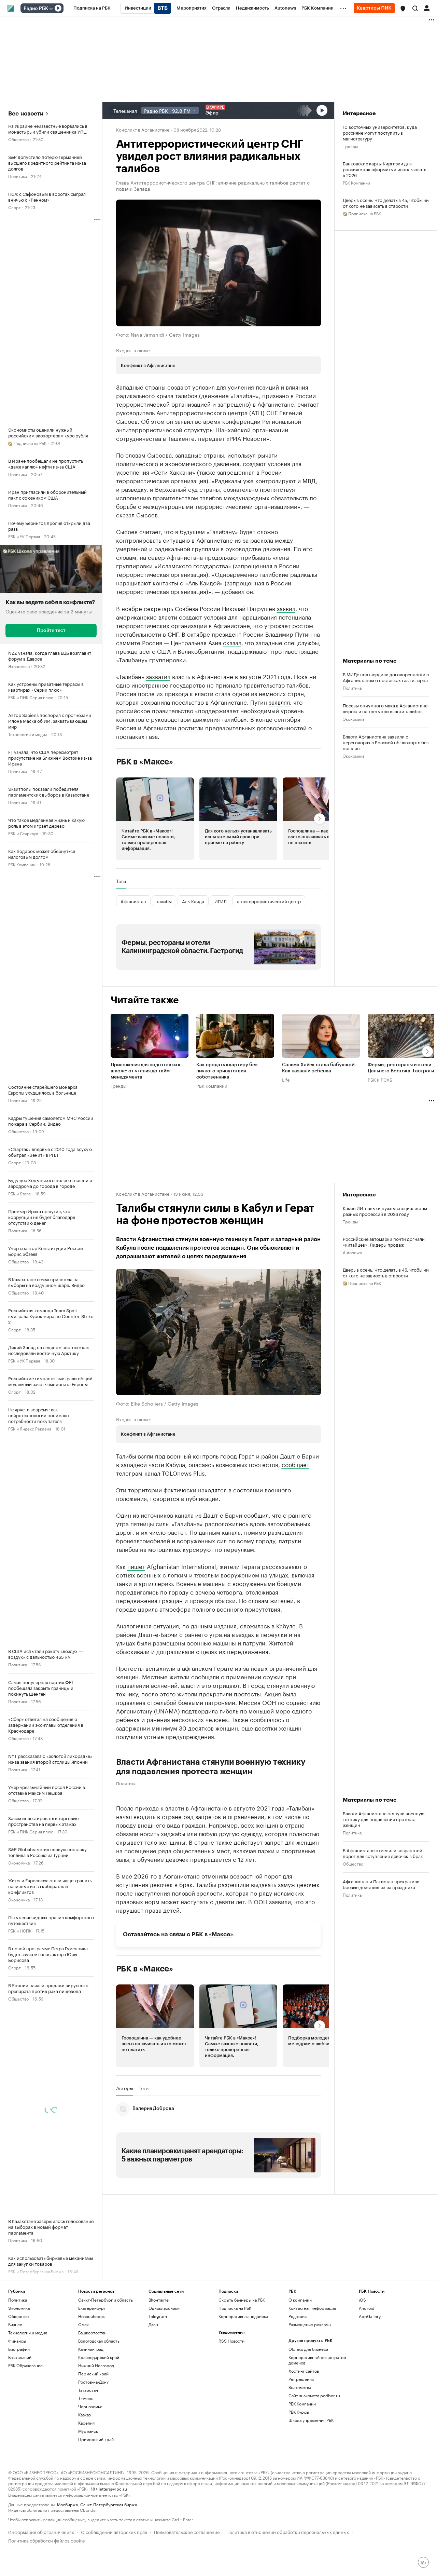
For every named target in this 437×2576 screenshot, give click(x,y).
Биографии (19, 2349)
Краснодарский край (99, 2357)
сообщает (295, 1464)
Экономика (19, 666)
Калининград (91, 2349)
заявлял (279, 702)
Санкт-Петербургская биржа (109, 2504)
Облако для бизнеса (308, 2349)
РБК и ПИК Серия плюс (31, 697)
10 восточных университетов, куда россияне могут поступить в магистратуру (380, 132)
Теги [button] (121, 881)
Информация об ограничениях (41, 2531)
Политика (18, 176)
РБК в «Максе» (145, 762)
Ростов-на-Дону (93, 2382)
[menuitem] (92, 8)
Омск (83, 2324)
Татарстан (88, 2390)
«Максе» (221, 1934)
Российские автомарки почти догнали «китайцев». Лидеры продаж (384, 1242)
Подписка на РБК (235, 2308)
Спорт (15, 207)
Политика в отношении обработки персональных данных (288, 2531)
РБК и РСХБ (380, 1079)
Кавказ (84, 2415)
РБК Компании (22, 864)
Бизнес (15, 2324)
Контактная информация (312, 2308)
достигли (191, 727)
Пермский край (93, 2374)
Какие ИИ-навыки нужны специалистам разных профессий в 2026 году (385, 1211)
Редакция (298, 2316)
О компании (300, 2300)
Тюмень (86, 2398)
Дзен (153, 2324)
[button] (403, 9)
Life (286, 1079)
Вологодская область (99, 2341)
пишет (136, 1566)
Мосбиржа (67, 2504)
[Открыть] (51, 9)
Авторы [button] (125, 2088)
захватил (158, 676)
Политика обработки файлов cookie (47, 2540)
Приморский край (96, 2439)
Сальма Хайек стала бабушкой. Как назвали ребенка (319, 1068)
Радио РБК (36, 9)
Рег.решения (301, 2379)
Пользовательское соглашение (187, 2531)
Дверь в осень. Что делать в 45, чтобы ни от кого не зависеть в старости (386, 203)
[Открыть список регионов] (403, 9)
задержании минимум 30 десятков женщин (177, 1727)
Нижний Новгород (96, 2365)
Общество (18, 139)
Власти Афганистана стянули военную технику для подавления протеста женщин (211, 1767)
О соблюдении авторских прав (114, 2531)
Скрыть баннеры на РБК (242, 2300)
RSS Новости (231, 2341)
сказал (232, 642)
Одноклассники (164, 2308)
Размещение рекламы (310, 2324)
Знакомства (300, 2387)
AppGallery (370, 2316)
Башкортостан (92, 2333)
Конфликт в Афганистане (143, 129)
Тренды (350, 146)
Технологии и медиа (28, 734)
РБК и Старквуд (23, 833)
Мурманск (88, 2431)
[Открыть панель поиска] (415, 8)
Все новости (26, 114)
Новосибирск (91, 2316)
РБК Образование (25, 2365)
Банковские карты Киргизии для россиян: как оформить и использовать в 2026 (384, 169)
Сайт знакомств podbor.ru (314, 2395)
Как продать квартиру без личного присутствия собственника (227, 1071)
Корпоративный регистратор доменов (317, 2360)
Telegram (158, 2316)
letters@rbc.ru (113, 2488)
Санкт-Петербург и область (105, 2300)
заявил (286, 608)
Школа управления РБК (311, 2420)
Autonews (352, 1252)
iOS (362, 2300)
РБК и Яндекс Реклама (30, 1428)
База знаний (20, 2357)
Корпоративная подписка (243, 2316)
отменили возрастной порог (241, 1875)
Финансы (17, 2341)
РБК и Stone (20, 1193)
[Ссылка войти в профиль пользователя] (427, 8)
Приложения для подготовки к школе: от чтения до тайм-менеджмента (146, 1071)
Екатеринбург (92, 2308)
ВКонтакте (159, 2300)
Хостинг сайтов (304, 2371)
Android (367, 2308)
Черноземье (90, 2406)
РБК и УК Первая (24, 536)
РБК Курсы (299, 2412)
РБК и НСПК (20, 1930)
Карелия (86, 2423)
